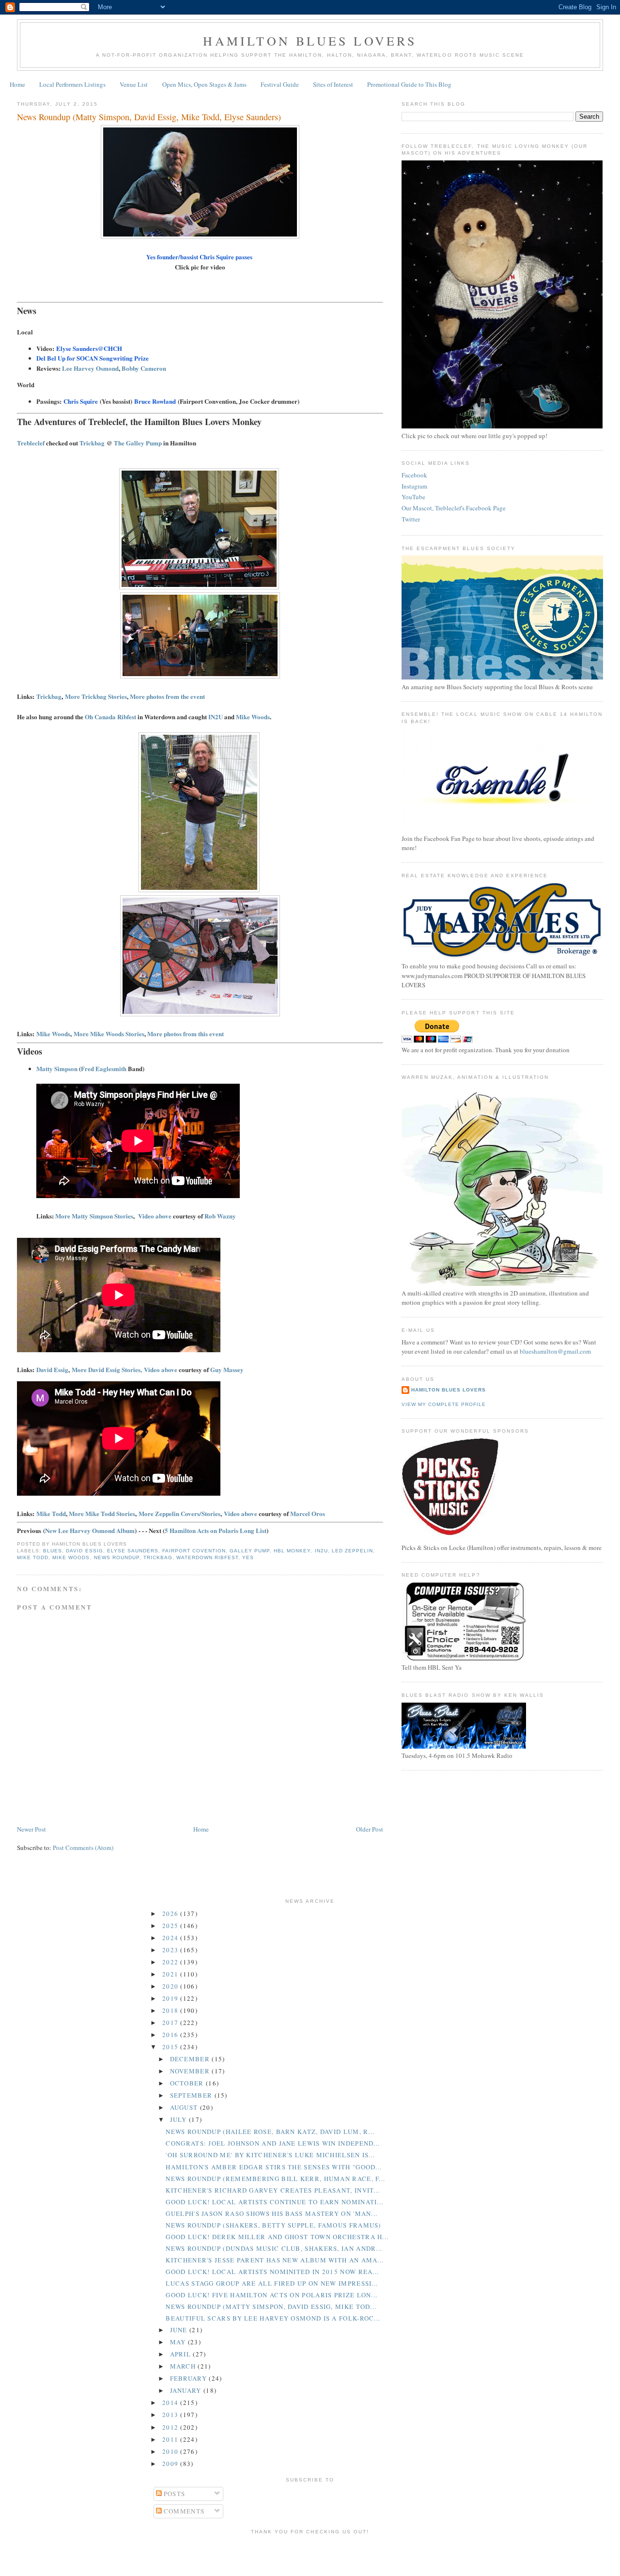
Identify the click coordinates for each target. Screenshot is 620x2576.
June (180, 2330)
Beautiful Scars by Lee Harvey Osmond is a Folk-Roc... (273, 2318)
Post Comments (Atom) (83, 1848)
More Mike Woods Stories (109, 1034)
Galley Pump (250, 1551)
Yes (248, 1557)
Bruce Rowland (155, 401)
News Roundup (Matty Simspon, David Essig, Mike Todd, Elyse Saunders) (149, 117)
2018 (171, 2010)
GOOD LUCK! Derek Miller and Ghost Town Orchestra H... (277, 2237)
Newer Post (31, 1829)
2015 (171, 2047)
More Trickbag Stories (96, 696)
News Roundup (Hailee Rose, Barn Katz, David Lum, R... (270, 2132)
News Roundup (117, 1557)
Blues (53, 1551)
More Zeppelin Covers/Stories (179, 1513)
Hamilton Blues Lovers (310, 41)
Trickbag (93, 443)
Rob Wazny (220, 1216)
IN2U (216, 717)
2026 (171, 1913)
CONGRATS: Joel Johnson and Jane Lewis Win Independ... (273, 2143)
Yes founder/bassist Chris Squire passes (199, 257)
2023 (171, 1950)
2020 (171, 1986)
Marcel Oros (308, 1513)
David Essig (52, 1369)
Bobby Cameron (144, 368)
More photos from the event (167, 696)
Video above (155, 1216)
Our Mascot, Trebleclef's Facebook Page (454, 508)
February (190, 2378)
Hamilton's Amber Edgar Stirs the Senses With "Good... (274, 2167)
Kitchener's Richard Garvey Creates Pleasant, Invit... (273, 2190)
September (192, 2095)
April (182, 2354)
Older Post (370, 1829)
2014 (171, 2402)
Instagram (414, 486)
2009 (171, 2464)
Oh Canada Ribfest (110, 717)
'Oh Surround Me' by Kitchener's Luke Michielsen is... (270, 2155)
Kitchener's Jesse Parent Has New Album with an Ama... (275, 2260)
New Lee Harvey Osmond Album (90, 1530)
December (191, 2059)
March (184, 2366)
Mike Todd (51, 1513)
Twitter (411, 519)
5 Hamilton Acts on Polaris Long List (216, 1530)
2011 (171, 2439)
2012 (171, 2427)
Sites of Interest (333, 84)
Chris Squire (81, 401)
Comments (183, 2511)
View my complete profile (444, 1404)
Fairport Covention (194, 1551)
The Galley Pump (138, 443)
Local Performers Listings (72, 84)
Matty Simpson (57, 1068)
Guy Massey (227, 1369)
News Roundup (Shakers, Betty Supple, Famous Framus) (273, 2225)
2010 (171, 2451)
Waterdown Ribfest (207, 1557)
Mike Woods (253, 717)
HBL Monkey (292, 1551)
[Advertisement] (310, 2554)
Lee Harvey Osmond (90, 368)
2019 (171, 1998)
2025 (171, 1926)
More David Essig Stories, (107, 1369)
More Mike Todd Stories (102, 1513)
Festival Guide (280, 84)
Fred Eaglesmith (104, 1068)
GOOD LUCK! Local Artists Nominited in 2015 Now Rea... (272, 2272)
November (191, 2071)
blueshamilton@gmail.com (555, 1351)
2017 (171, 2023)
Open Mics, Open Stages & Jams (204, 84)
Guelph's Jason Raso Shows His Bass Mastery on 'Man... (271, 2213)
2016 (171, 2035)
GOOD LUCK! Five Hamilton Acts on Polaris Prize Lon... (271, 2295)
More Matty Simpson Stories (94, 1216)
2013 (171, 2415)
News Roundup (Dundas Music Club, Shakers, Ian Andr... (274, 2248)
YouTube (413, 497)
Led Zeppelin (352, 1551)
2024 (171, 1938)
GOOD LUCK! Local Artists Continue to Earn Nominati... (274, 2202)
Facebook (414, 475)
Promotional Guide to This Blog (409, 84)
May (179, 2342)
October (188, 2083)
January (187, 2390)
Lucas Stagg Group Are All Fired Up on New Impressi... (272, 2283)
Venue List (134, 84)
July (180, 2119)
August (185, 2107)
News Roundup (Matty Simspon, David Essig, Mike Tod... (271, 2307)
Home (17, 84)
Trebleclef (31, 443)
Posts (174, 2494)
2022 (171, 1962)
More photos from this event (186, 1034)
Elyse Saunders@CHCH (89, 348)
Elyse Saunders (133, 1551)
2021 (171, 1974)
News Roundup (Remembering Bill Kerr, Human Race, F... (275, 2179)
